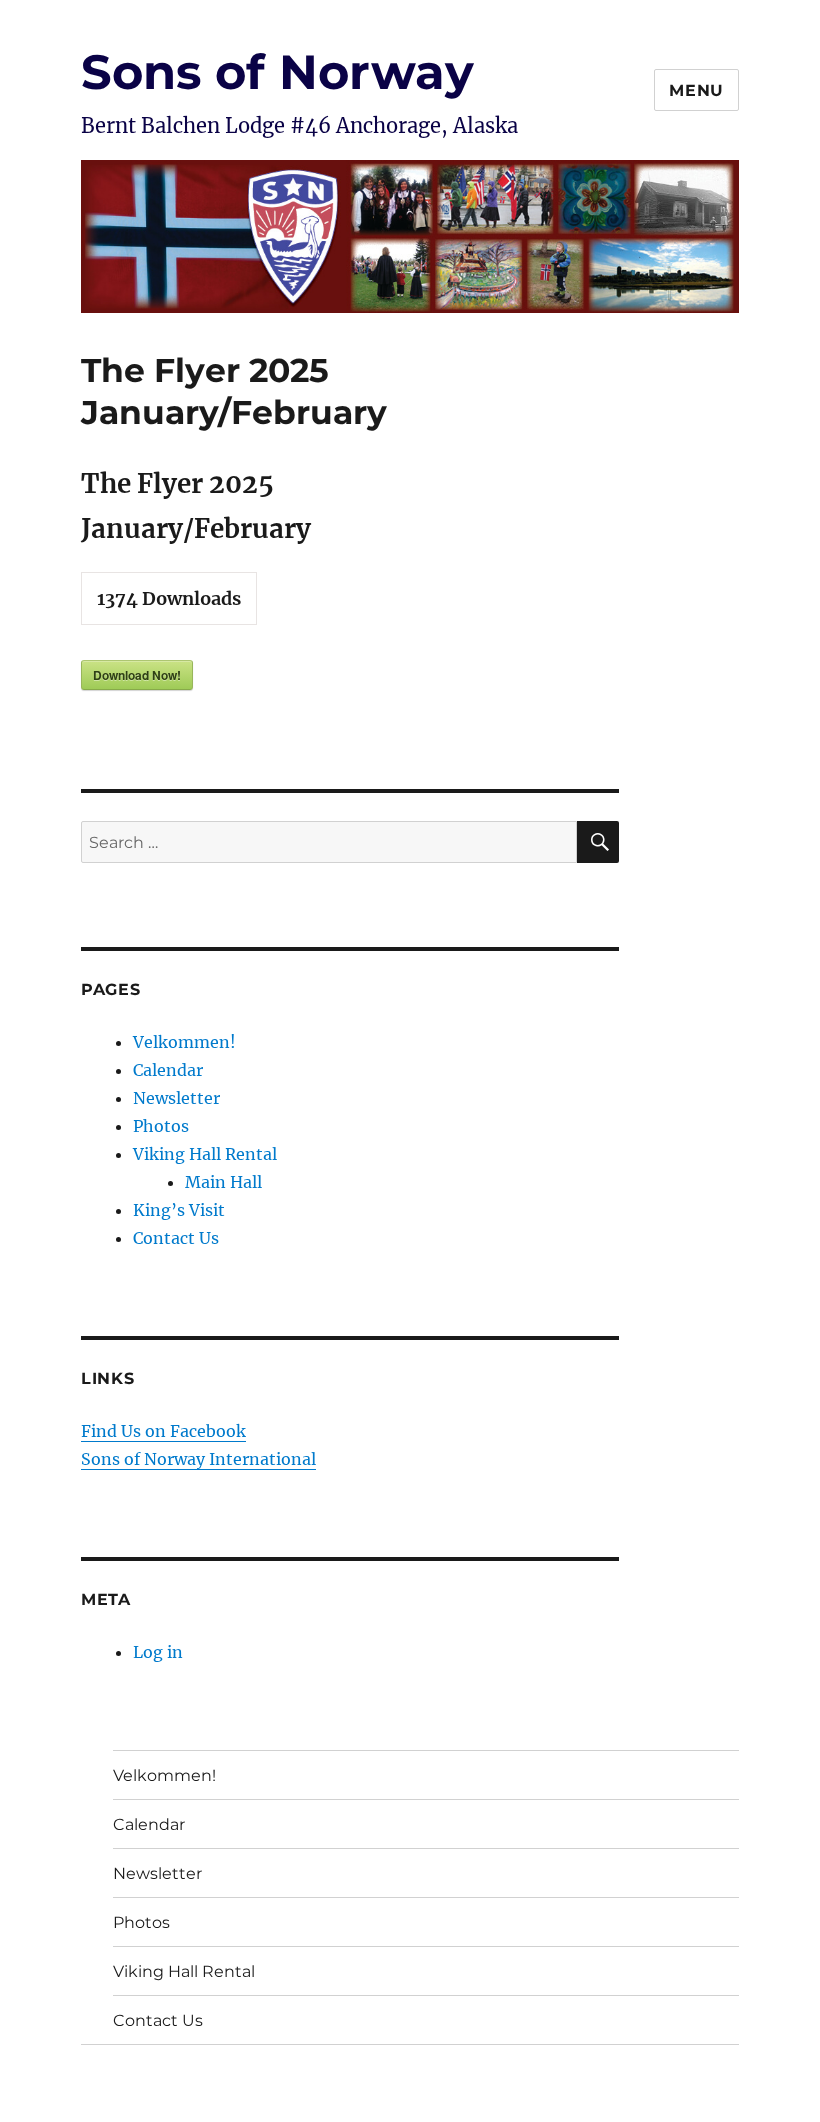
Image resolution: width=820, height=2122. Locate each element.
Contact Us (176, 1238)
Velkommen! (184, 1042)
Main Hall (223, 1182)
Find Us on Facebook (163, 1431)
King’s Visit (179, 1210)
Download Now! (137, 675)
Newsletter (176, 1098)
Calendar (168, 1070)
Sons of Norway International (198, 1459)
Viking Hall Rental (205, 1154)
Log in (158, 1652)
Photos (161, 1126)
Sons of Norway (277, 72)
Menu (696, 90)
